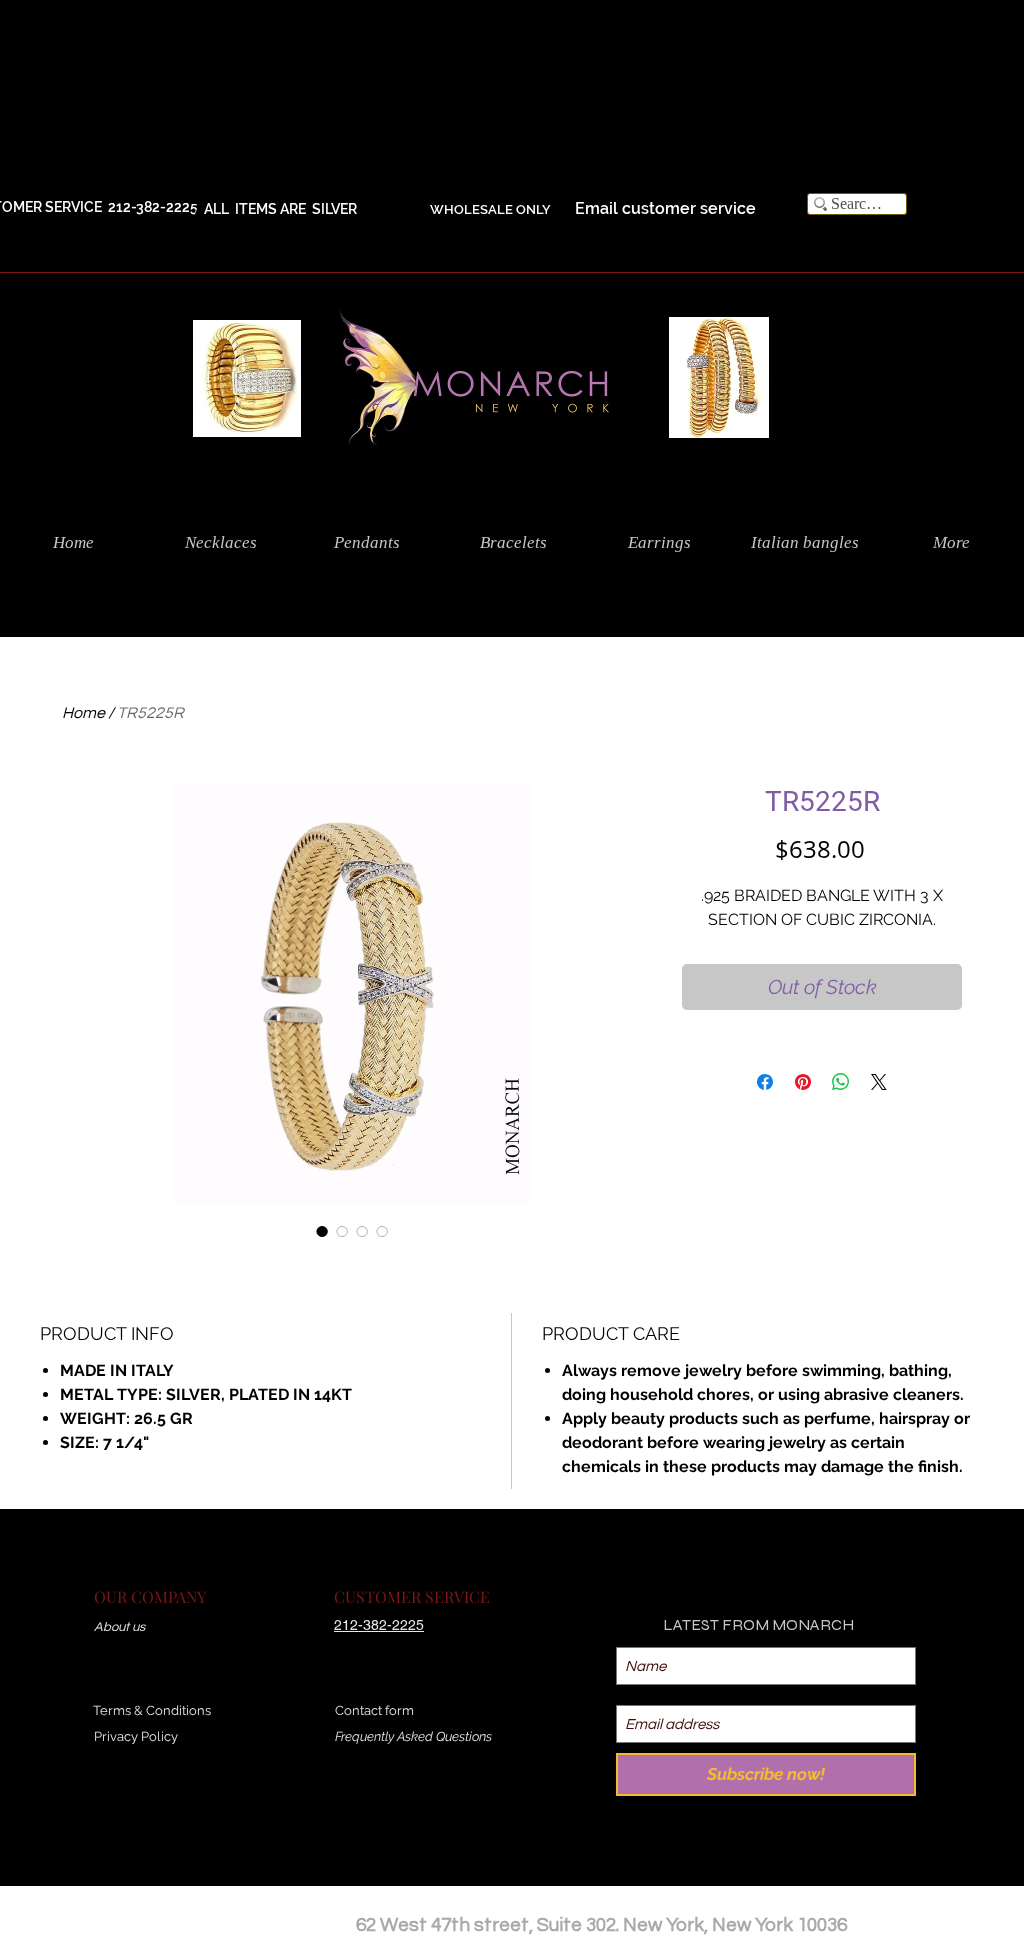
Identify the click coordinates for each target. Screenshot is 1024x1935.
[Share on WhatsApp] (841, 1082)
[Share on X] (879, 1082)
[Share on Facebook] (765, 1082)
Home (83, 713)
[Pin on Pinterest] (803, 1082)
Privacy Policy (136, 1736)
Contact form (374, 1710)
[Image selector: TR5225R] (322, 1231)
